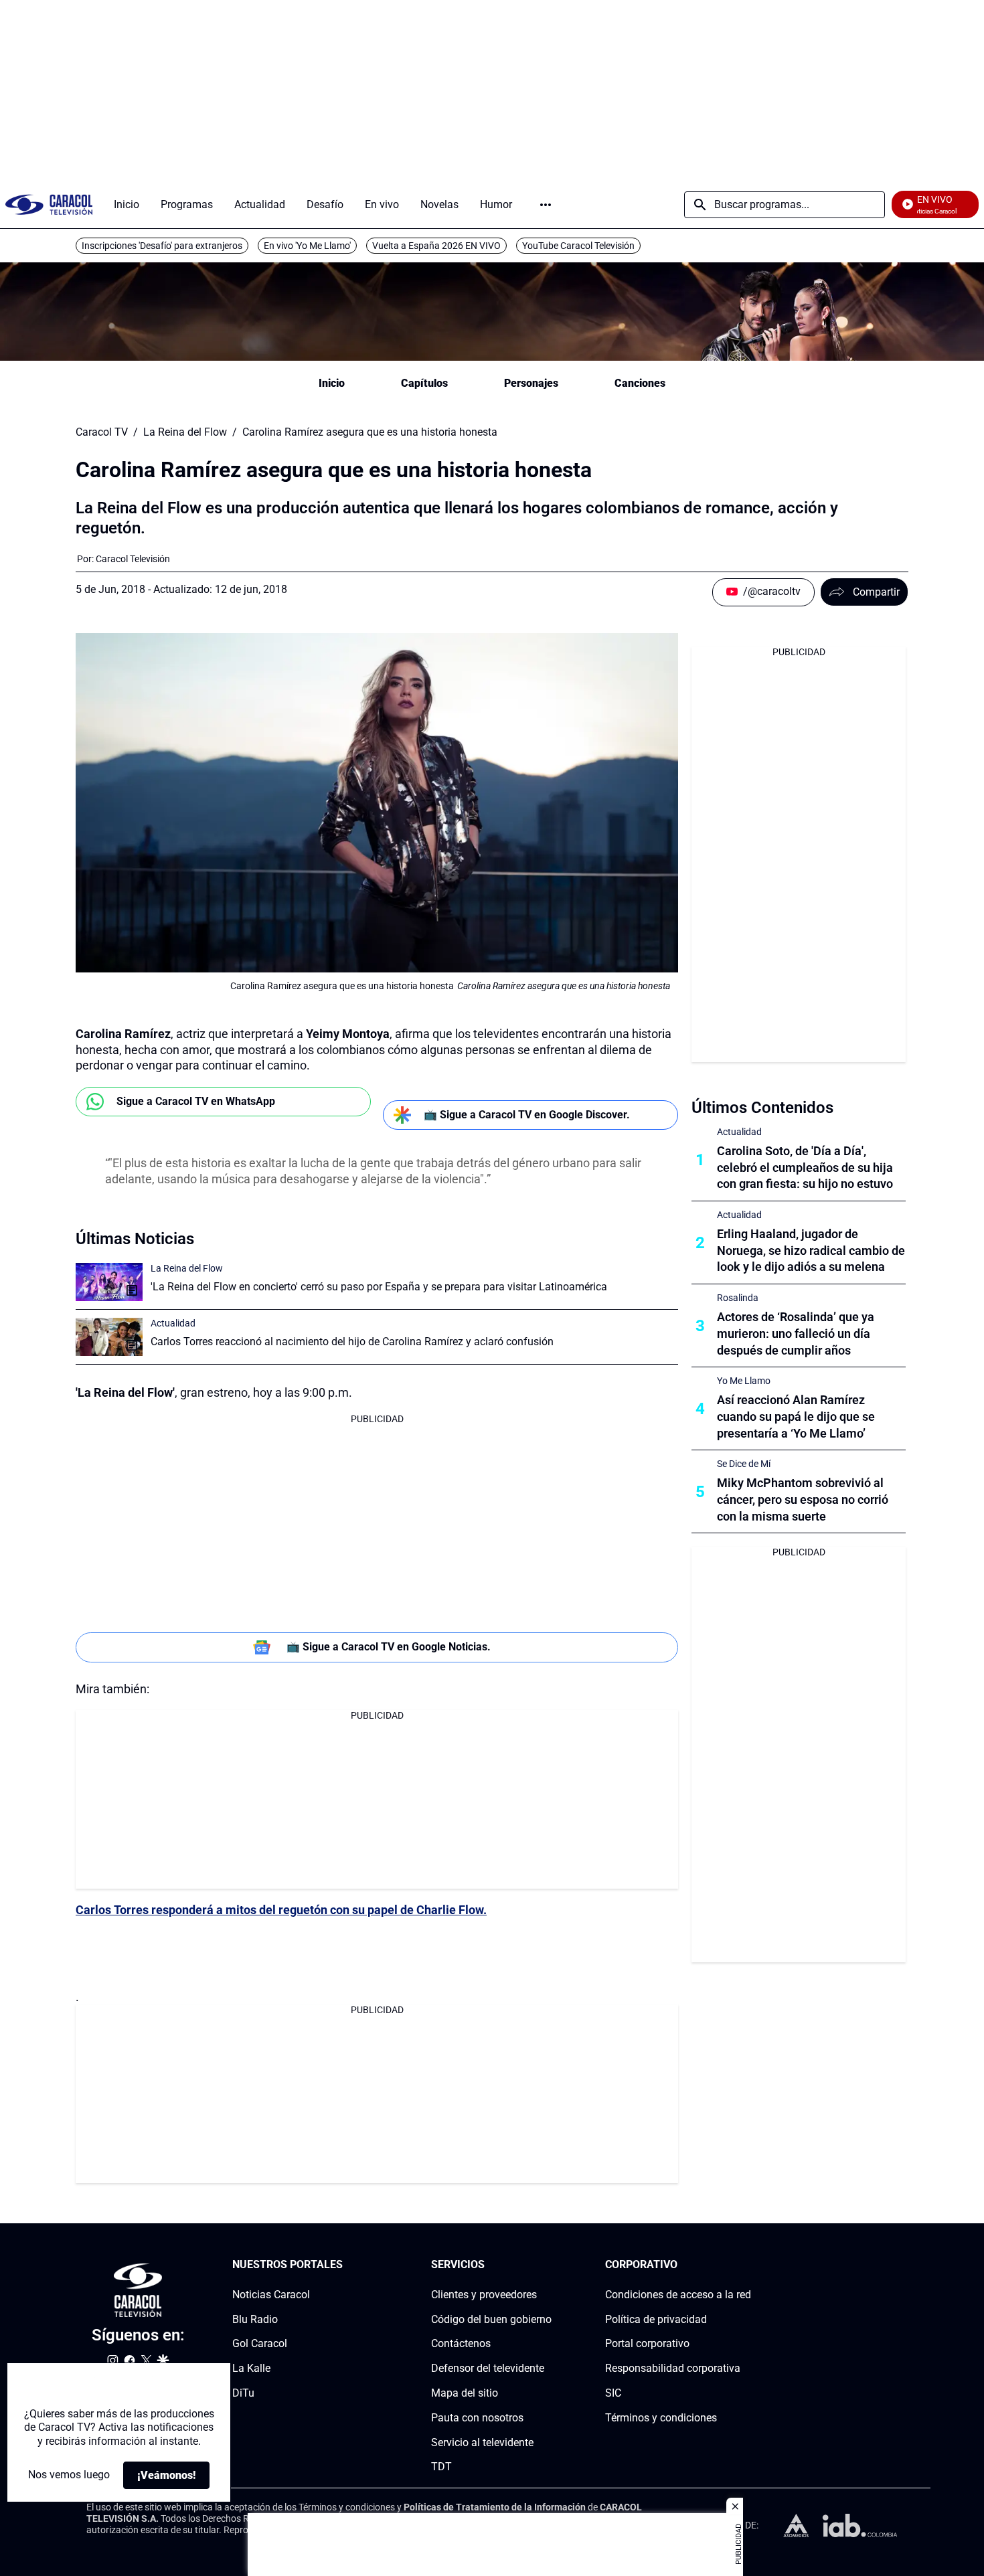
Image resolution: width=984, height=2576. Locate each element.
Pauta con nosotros (477, 2418)
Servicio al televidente (482, 2442)
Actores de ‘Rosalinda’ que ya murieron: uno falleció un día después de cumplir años (796, 1334)
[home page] (49, 204)
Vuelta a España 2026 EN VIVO (436, 246)
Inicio (332, 383)
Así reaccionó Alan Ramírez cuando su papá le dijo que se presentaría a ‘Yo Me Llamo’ (796, 1416)
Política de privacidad (656, 2319)
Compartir (876, 592)
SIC (613, 2393)
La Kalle (251, 2368)
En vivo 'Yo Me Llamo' (307, 246)
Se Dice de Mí (744, 1464)
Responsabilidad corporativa (673, 2368)
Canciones (640, 383)
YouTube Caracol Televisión (578, 246)
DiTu (243, 2393)
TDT (441, 2467)
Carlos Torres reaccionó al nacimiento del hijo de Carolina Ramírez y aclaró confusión (352, 1342)
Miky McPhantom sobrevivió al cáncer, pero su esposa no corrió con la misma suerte (803, 1499)
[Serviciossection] (548, 2265)
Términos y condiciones (661, 2418)
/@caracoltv (772, 591)
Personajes (531, 383)
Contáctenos (461, 2344)
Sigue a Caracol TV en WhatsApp (196, 1101)
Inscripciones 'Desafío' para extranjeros (162, 246)
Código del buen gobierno (491, 2319)
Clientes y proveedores (484, 2295)
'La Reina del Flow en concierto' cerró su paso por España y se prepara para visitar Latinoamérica (379, 1287)
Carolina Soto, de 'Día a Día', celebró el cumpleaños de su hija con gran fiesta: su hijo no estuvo (805, 1168)
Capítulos (424, 383)
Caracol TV (102, 432)
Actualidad (173, 1323)
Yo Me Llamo (744, 1381)
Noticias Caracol (271, 2295)
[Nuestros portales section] (347, 2265)
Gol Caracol (260, 2344)
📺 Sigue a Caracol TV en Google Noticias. (389, 1647)
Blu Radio (255, 2319)
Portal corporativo (647, 2344)
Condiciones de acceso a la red (678, 2295)
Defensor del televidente (488, 2368)
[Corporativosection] (747, 2265)
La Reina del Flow (185, 432)
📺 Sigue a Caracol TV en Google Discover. (527, 1115)
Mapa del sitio (465, 2393)
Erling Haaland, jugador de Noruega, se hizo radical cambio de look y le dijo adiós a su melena (811, 1251)
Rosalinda (738, 1298)
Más (546, 205)
